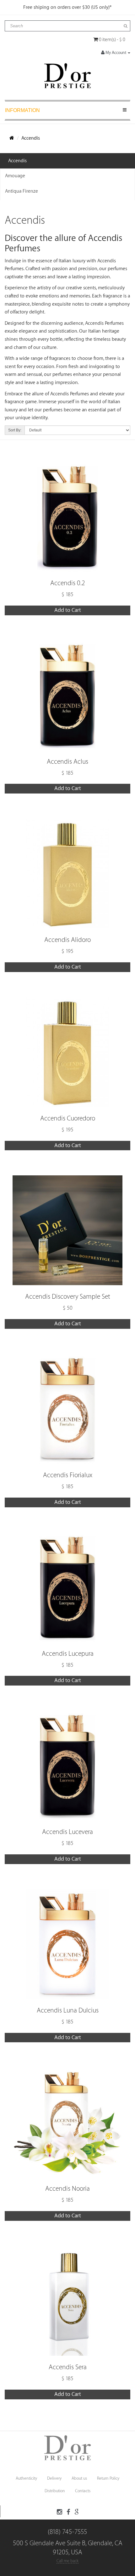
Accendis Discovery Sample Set (68, 1297)
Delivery (54, 2478)
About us (79, 2478)
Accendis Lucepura (68, 1654)
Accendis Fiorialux (68, 1475)
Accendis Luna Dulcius (68, 2010)
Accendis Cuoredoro (68, 1118)
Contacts (83, 2491)
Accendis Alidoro (67, 940)
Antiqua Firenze (22, 191)
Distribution (55, 2491)
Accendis (31, 138)
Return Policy (108, 2478)
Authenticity (26, 2478)
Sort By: (15, 430)
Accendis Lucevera (67, 1832)
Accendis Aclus (67, 762)
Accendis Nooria (67, 2189)
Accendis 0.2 (68, 583)
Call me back (67, 2561)
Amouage (15, 176)
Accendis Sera (68, 2367)
